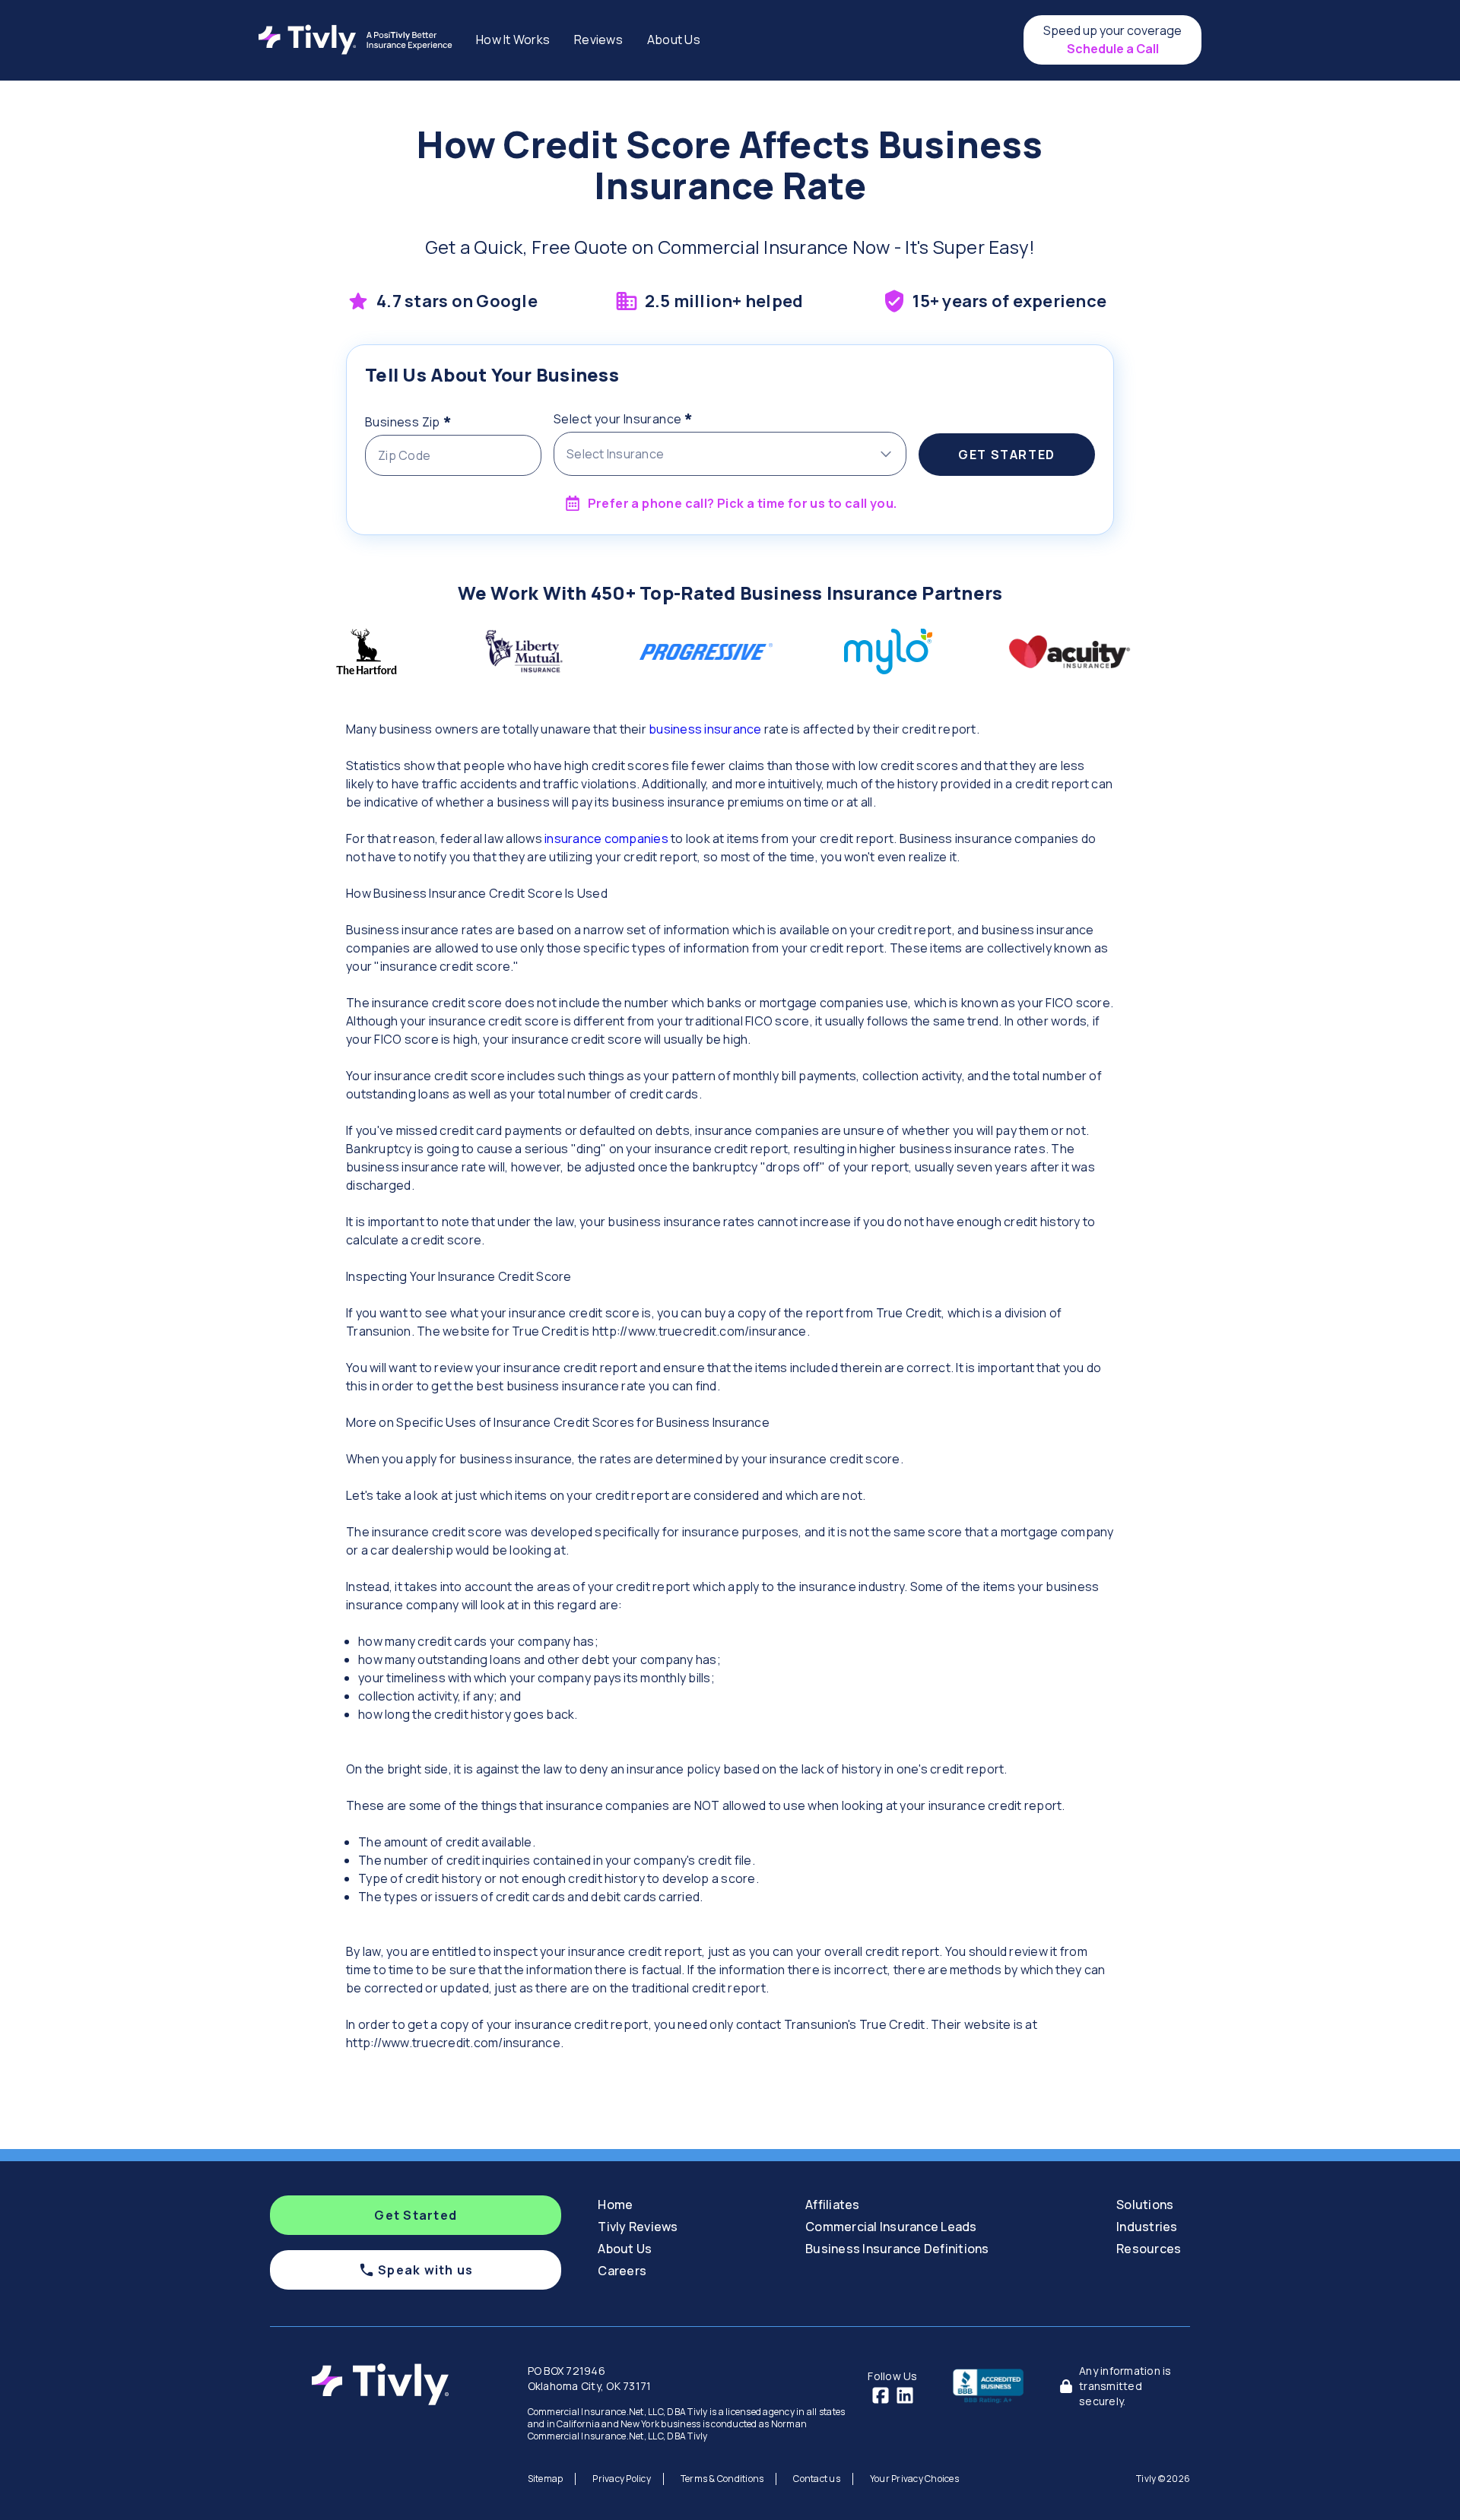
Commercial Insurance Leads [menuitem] (891, 2227)
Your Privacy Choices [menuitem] (914, 2479)
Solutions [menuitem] (1145, 2205)
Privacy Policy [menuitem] (622, 2479)
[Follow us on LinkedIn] (905, 2395)
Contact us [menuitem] (817, 2479)
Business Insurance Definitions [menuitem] (897, 2249)
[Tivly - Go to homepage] (359, 40)
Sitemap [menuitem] (546, 2479)
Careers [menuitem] (622, 2271)
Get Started (1007, 455)
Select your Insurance (654, 417)
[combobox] (730, 454)
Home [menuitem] (615, 2205)
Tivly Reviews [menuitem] (638, 2227)
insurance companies (606, 838)
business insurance (705, 729)
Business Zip (438, 420)
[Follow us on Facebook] (881, 2395)
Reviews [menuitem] (598, 40)
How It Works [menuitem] (513, 40)
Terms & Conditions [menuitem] (722, 2479)
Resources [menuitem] (1149, 2249)
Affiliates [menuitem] (833, 2205)
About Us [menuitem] (674, 40)
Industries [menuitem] (1147, 2227)
